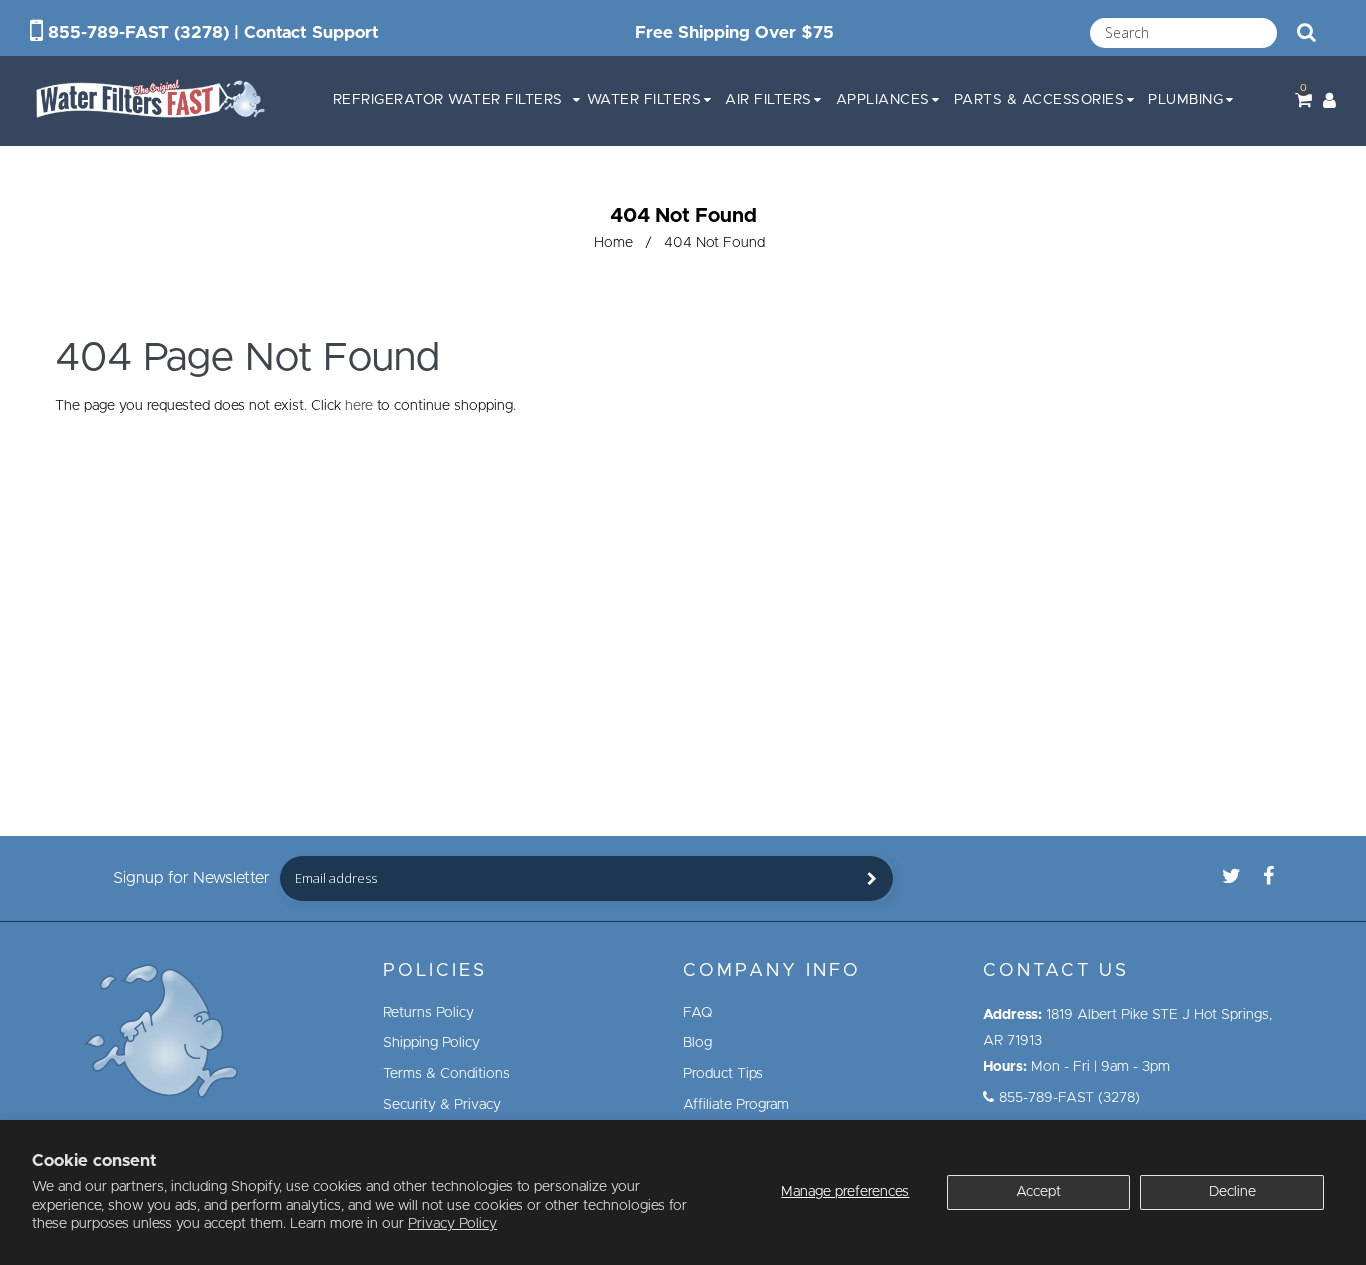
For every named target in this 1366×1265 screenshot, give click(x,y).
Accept (1038, 1192)
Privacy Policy (452, 1224)
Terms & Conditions (446, 1074)
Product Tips (723, 1074)
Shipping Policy (431, 1043)
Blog (697, 1043)
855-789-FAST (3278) (138, 32)
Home (613, 243)
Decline (1232, 1192)
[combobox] (1183, 33)
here (359, 406)
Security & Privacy (442, 1105)
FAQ (698, 1013)
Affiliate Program (736, 1105)
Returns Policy (428, 1013)
